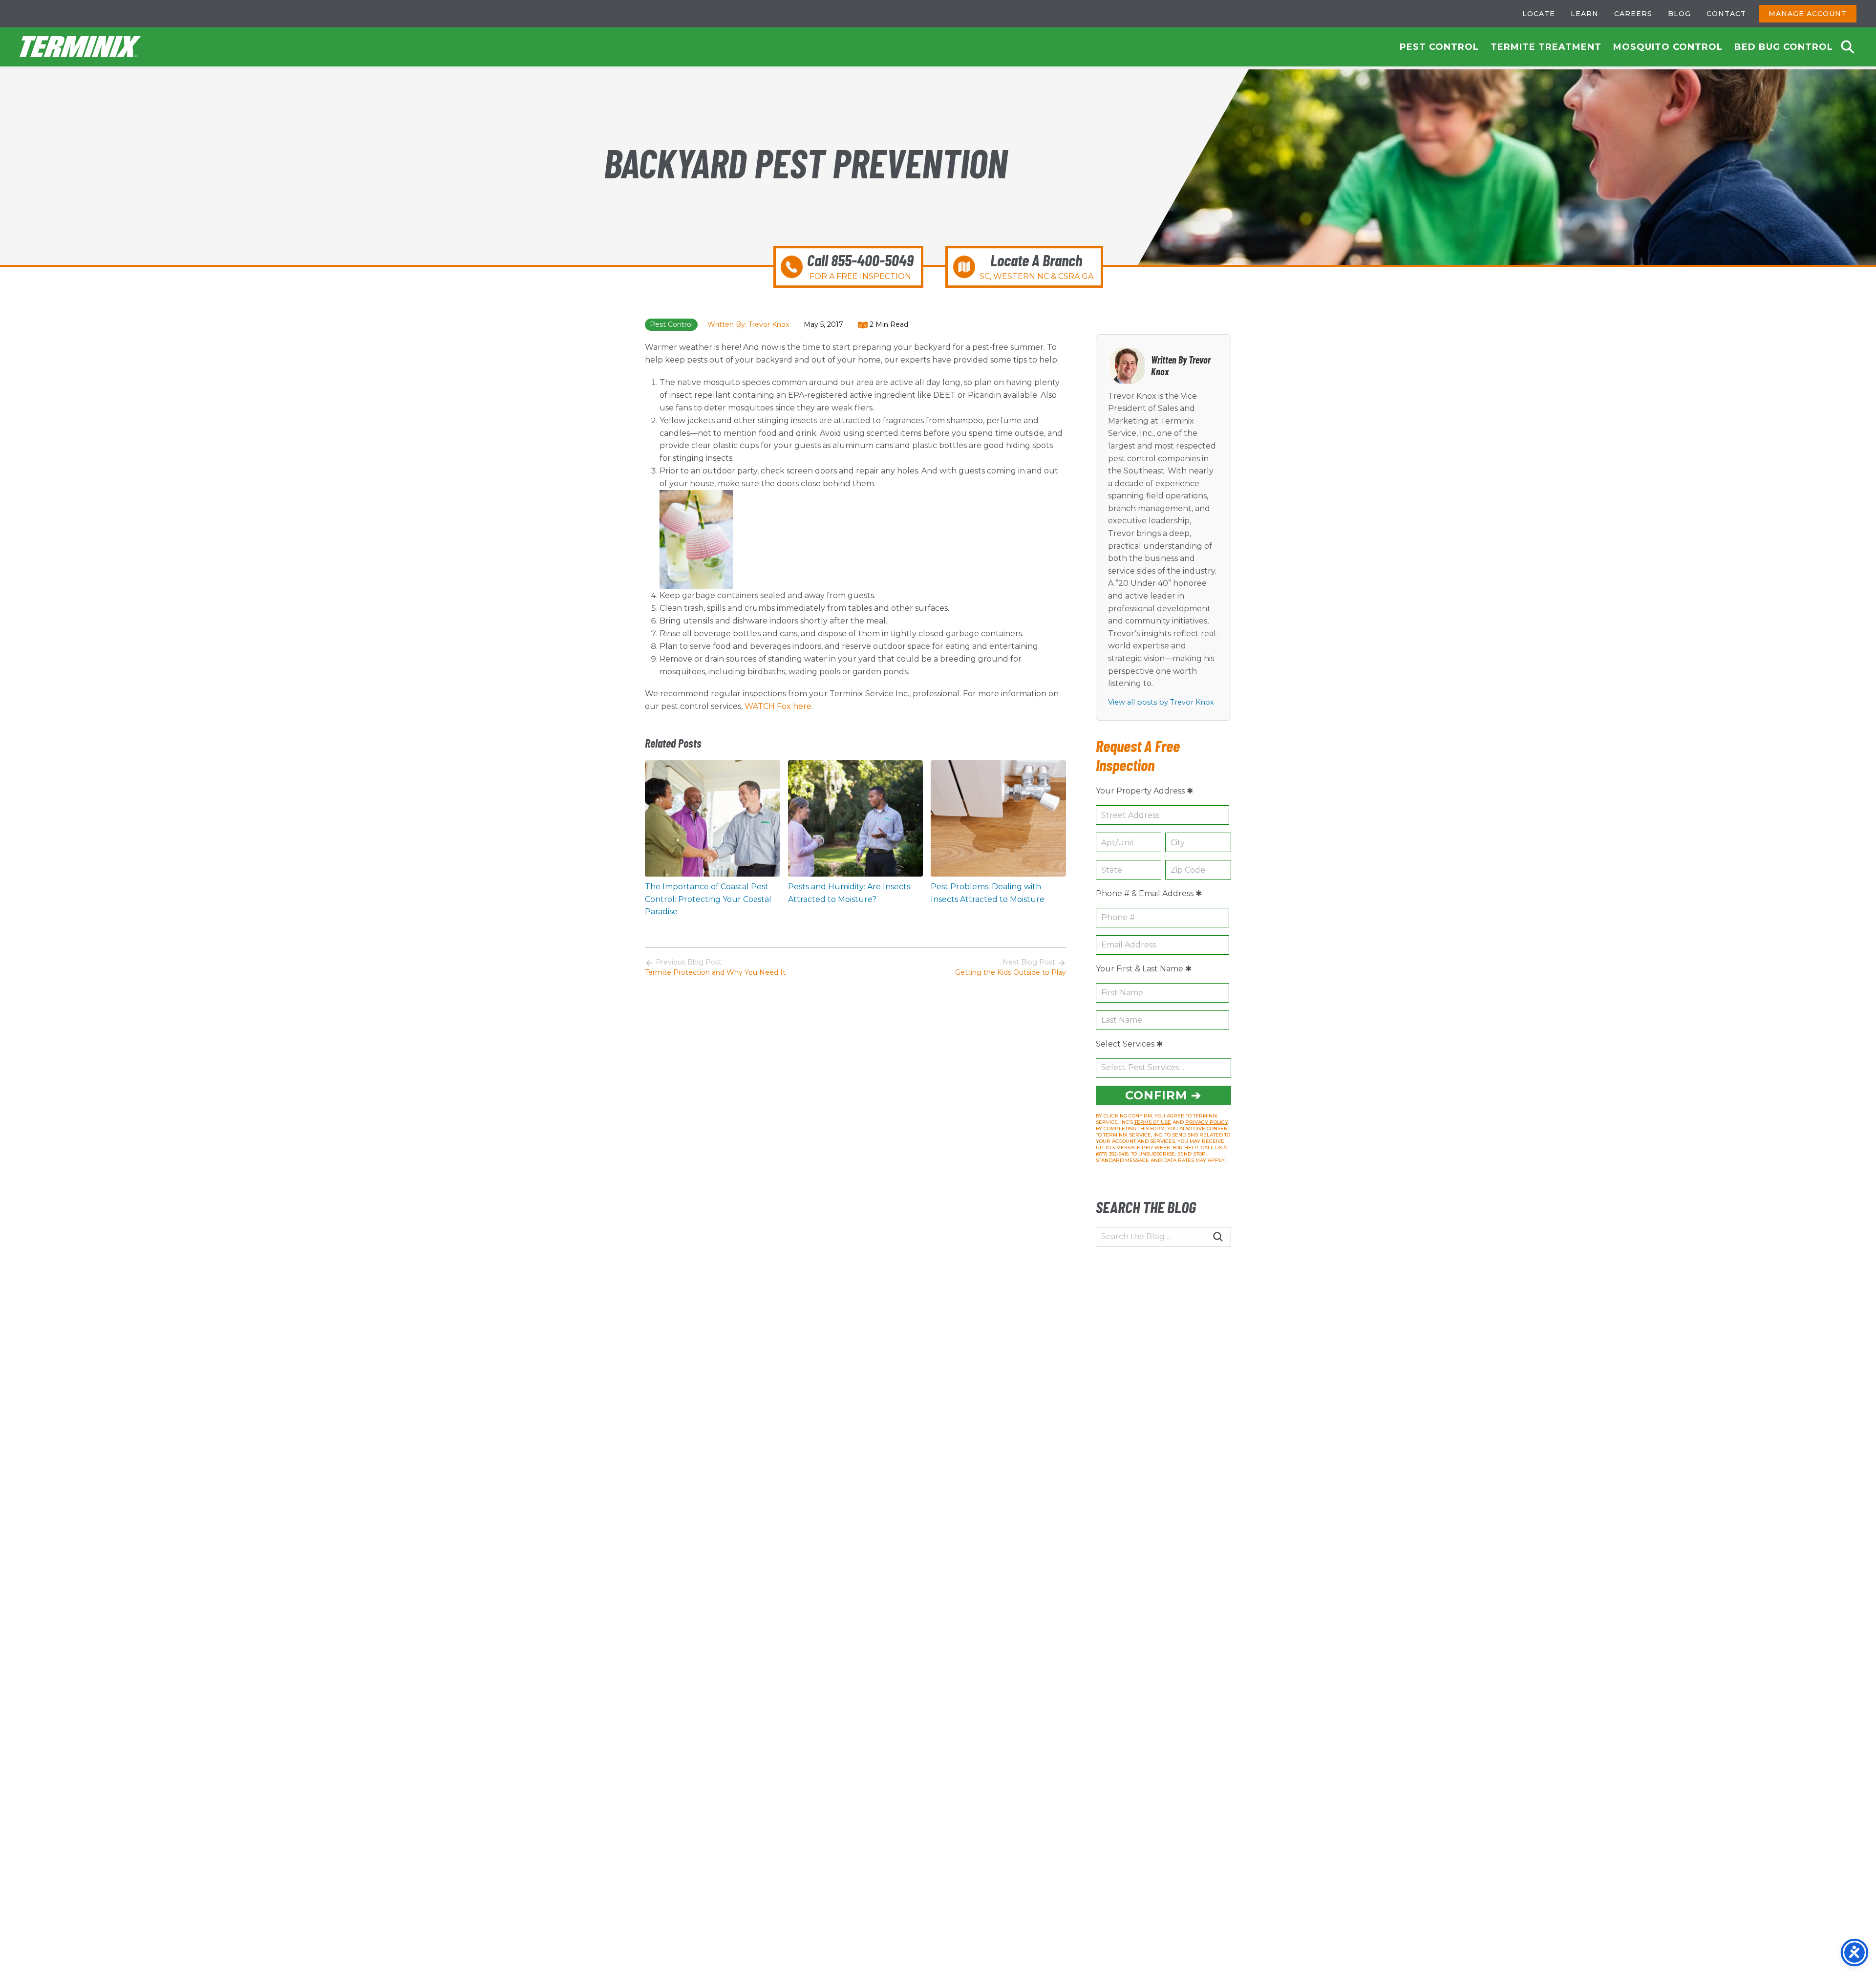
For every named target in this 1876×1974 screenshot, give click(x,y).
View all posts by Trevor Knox (1161, 702)
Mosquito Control (1668, 47)
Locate (1539, 14)
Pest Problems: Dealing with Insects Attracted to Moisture (988, 893)
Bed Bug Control (1784, 47)
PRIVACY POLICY (1207, 1122)
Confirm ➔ (1163, 1095)
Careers (1633, 14)
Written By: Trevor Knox (748, 324)
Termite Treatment (1546, 47)
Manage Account (1808, 14)
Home (81, 47)
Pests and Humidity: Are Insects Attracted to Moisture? (849, 893)
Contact (1726, 14)
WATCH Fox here (778, 706)
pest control (671, 324)
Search (1848, 47)
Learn (1585, 14)
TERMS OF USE (1153, 1122)
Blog (1679, 14)
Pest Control (1439, 47)
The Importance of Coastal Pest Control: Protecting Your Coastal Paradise (708, 899)
